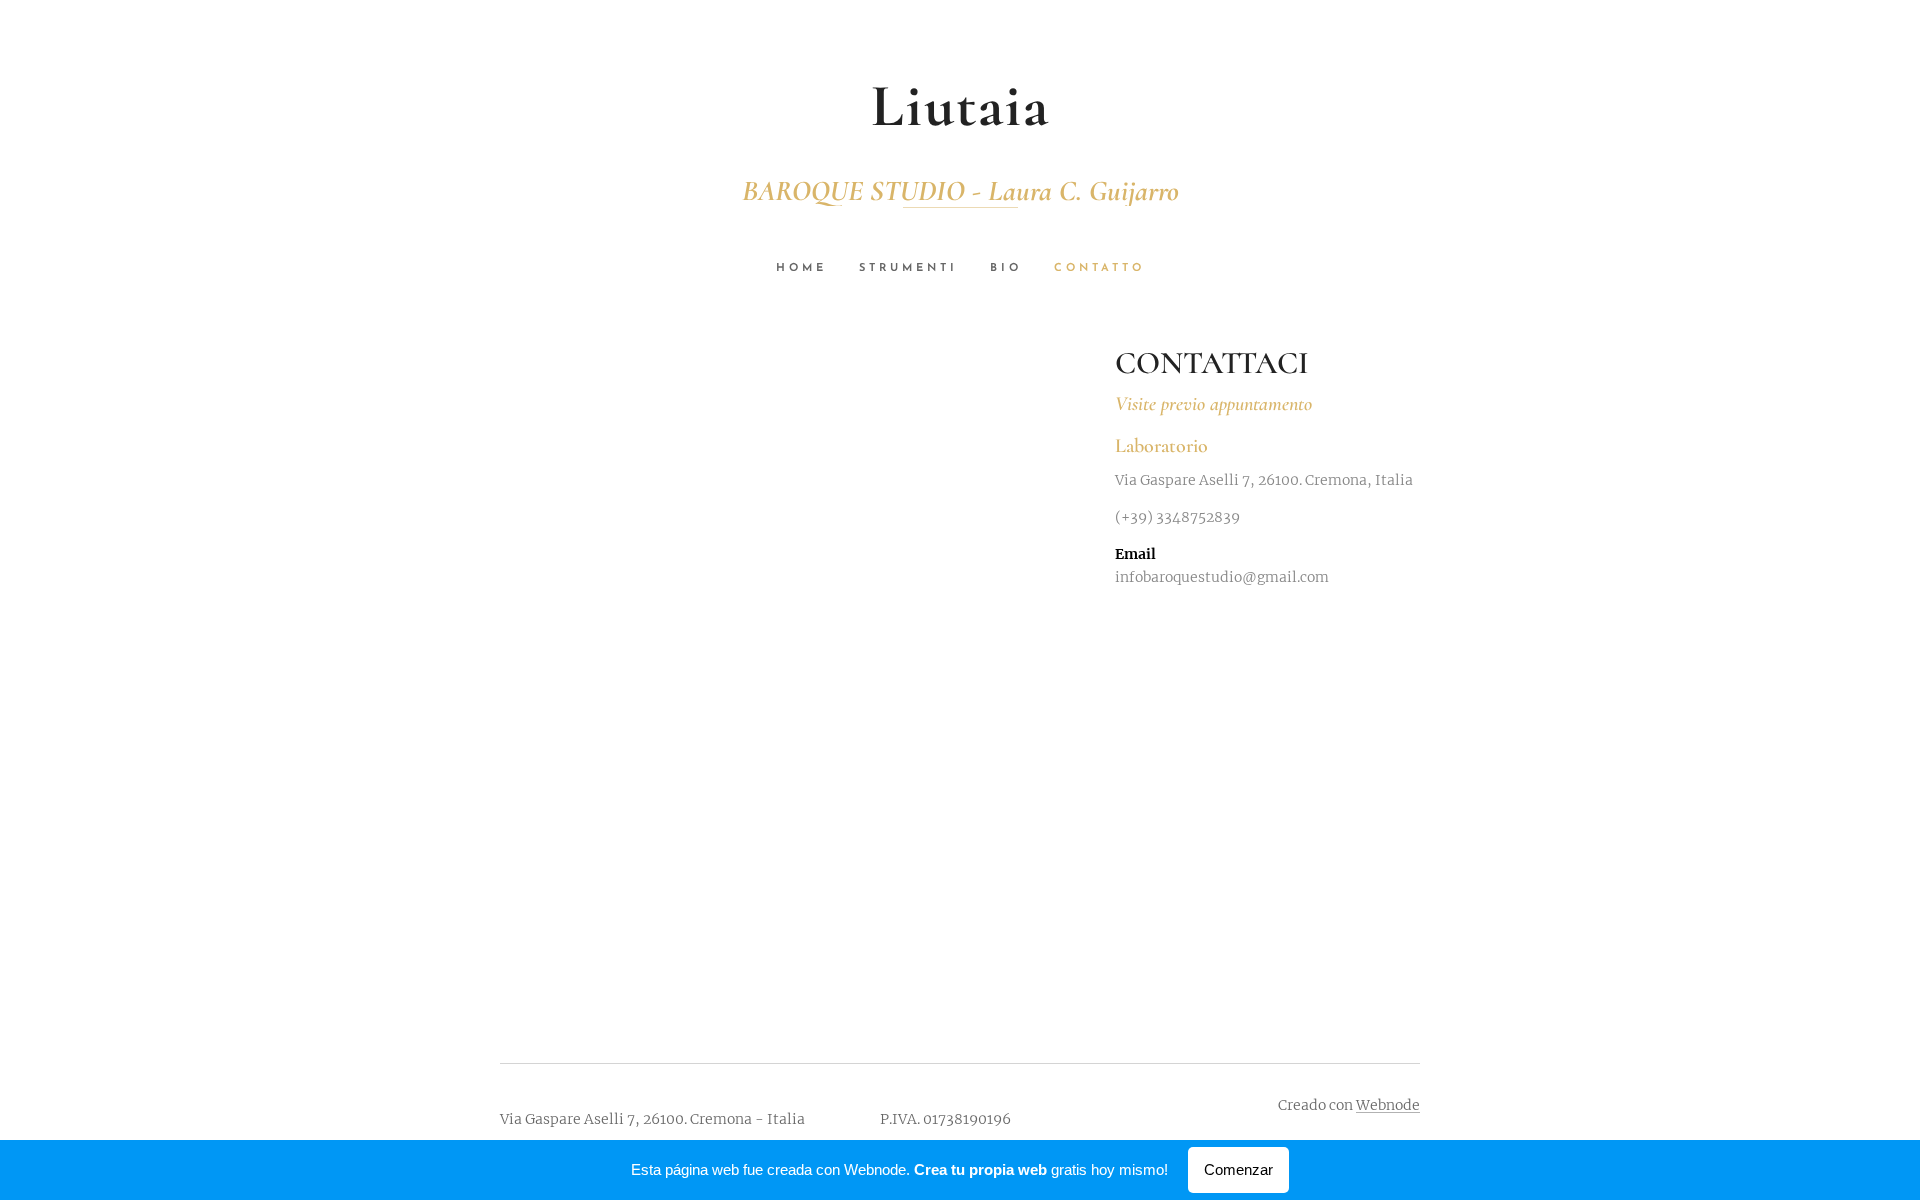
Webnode (1388, 1105)
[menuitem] (809, 269)
